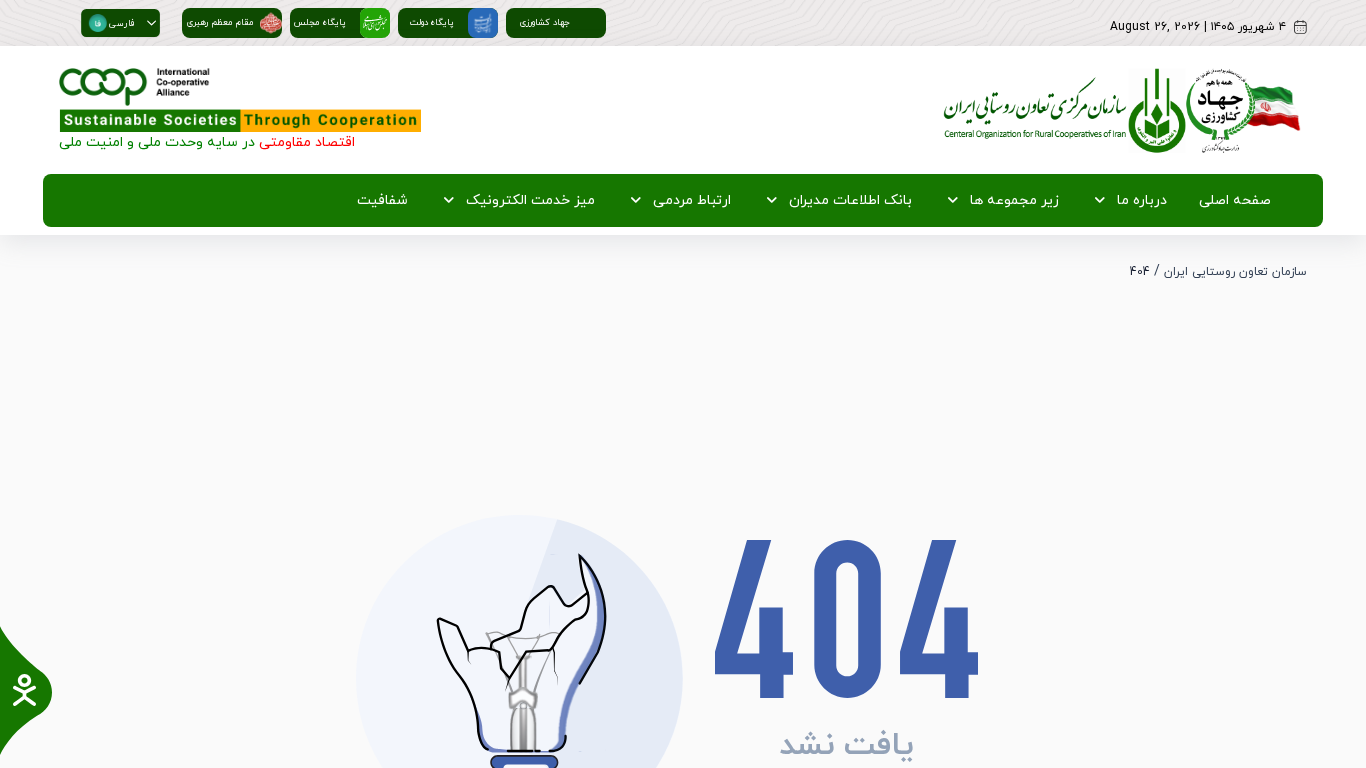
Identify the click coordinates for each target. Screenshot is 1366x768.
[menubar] (810, 200)
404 (1140, 272)
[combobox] (111, 23)
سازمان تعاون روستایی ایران (1235, 272)
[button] (151, 23)
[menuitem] (1231, 200)
